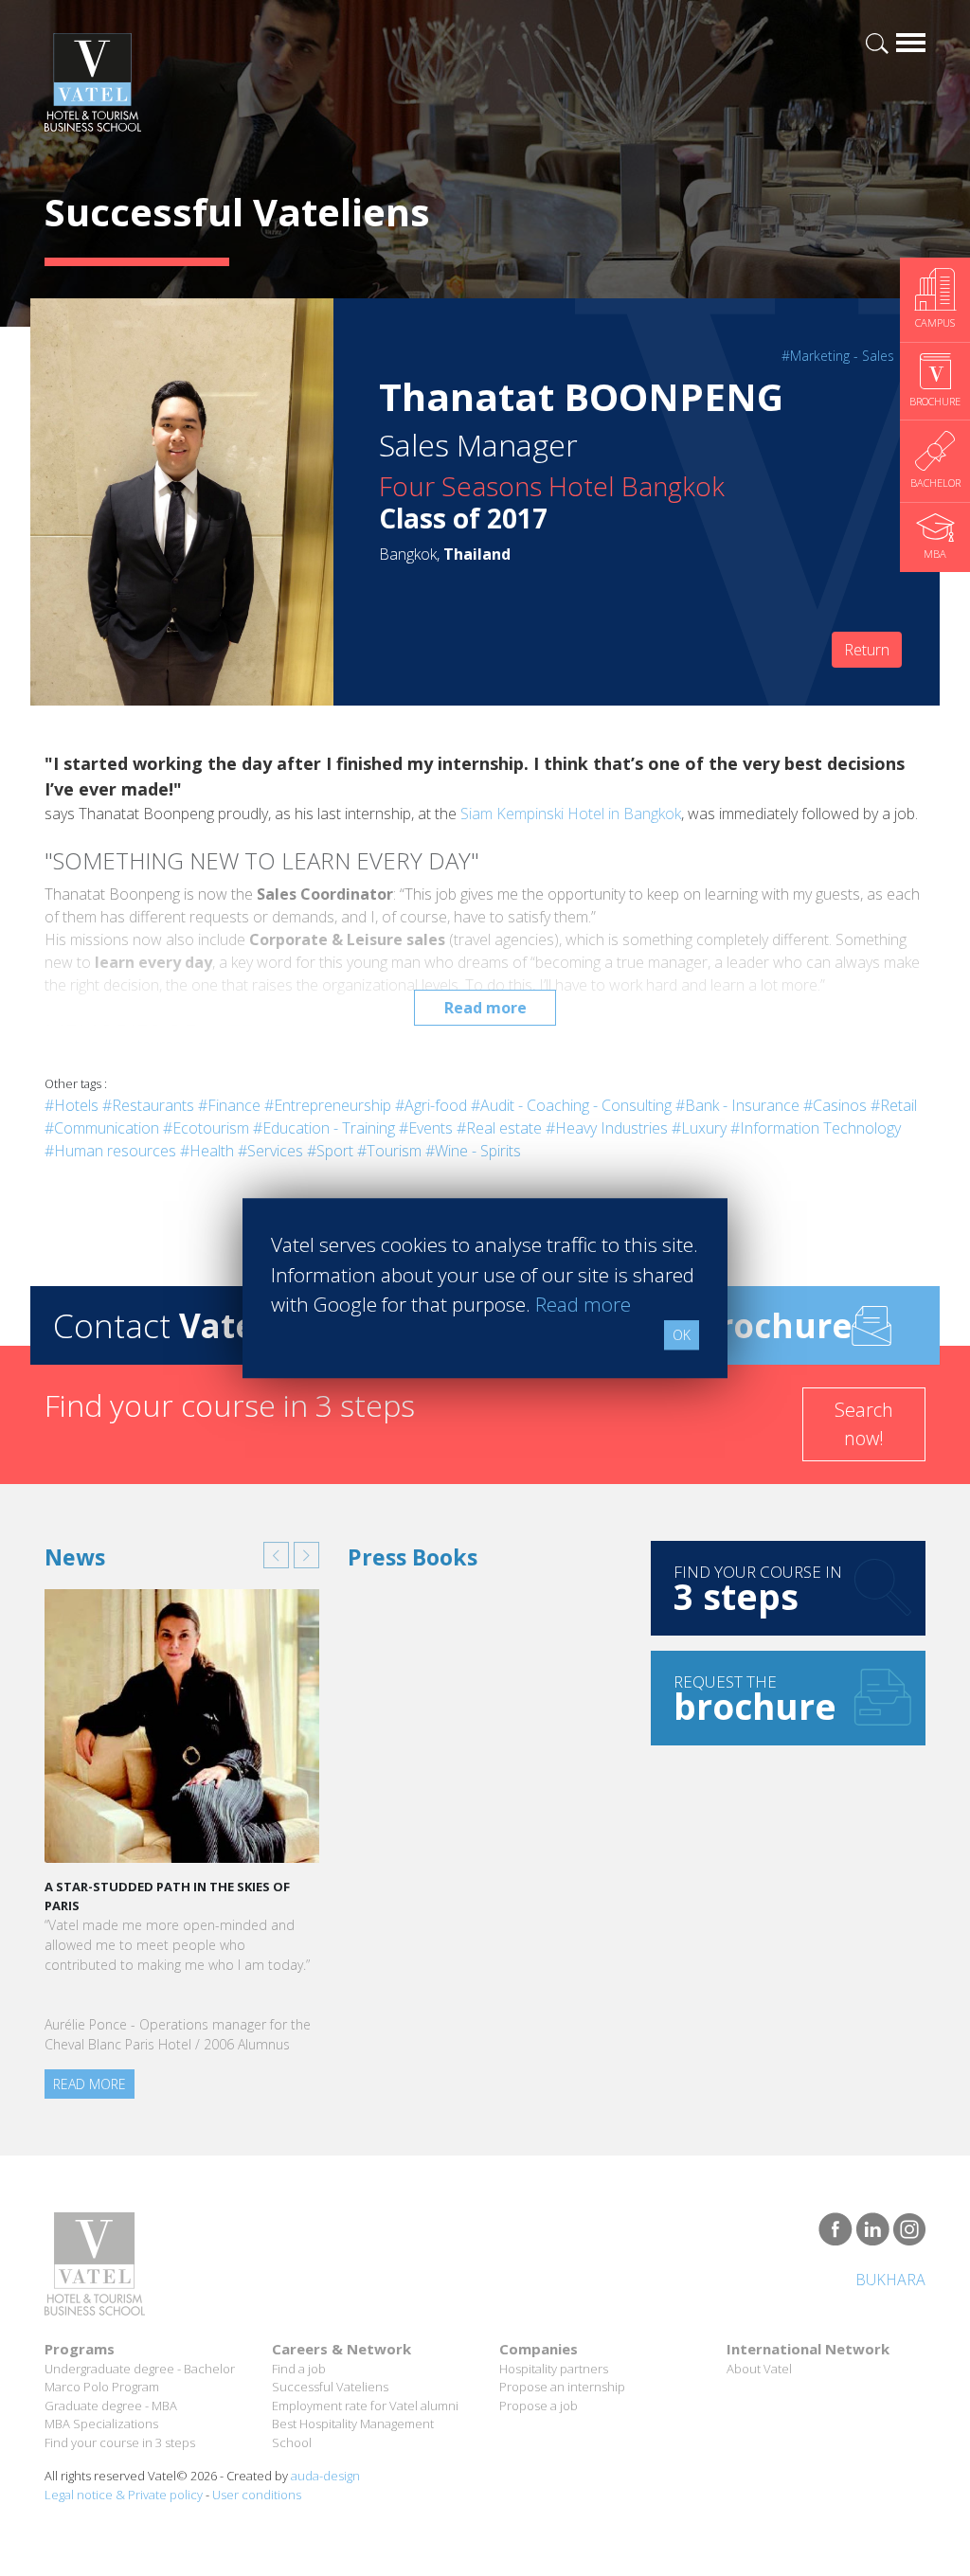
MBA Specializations (101, 2424)
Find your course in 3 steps (120, 2442)
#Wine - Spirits (473, 1151)
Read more (485, 1008)
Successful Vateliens (330, 2387)
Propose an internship (562, 2387)
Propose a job (539, 2406)
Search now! (864, 1424)
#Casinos (835, 1105)
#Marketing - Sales (838, 356)
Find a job (299, 2369)
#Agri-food (431, 1105)
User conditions (257, 2495)
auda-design (325, 2476)
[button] (276, 1555)
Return (867, 650)
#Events (426, 1128)
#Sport (330, 1151)
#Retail (894, 1105)
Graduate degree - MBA (111, 2406)
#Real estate (499, 1128)
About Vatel (759, 2369)
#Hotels (72, 1105)
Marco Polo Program (102, 2387)
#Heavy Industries (607, 1128)
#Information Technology (816, 1128)
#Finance (229, 1105)
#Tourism (389, 1151)
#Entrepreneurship (328, 1105)
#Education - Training (324, 1128)
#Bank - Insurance (737, 1105)
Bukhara (890, 2280)
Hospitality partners (554, 2369)
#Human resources (110, 1151)
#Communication (102, 1128)
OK (682, 1335)
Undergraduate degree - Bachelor (140, 2369)
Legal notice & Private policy (124, 2495)
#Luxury (699, 1128)
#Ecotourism (206, 1128)
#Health (207, 1151)
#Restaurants (148, 1105)
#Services (270, 1151)
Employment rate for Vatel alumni (365, 2406)
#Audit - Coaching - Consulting (571, 1105)
